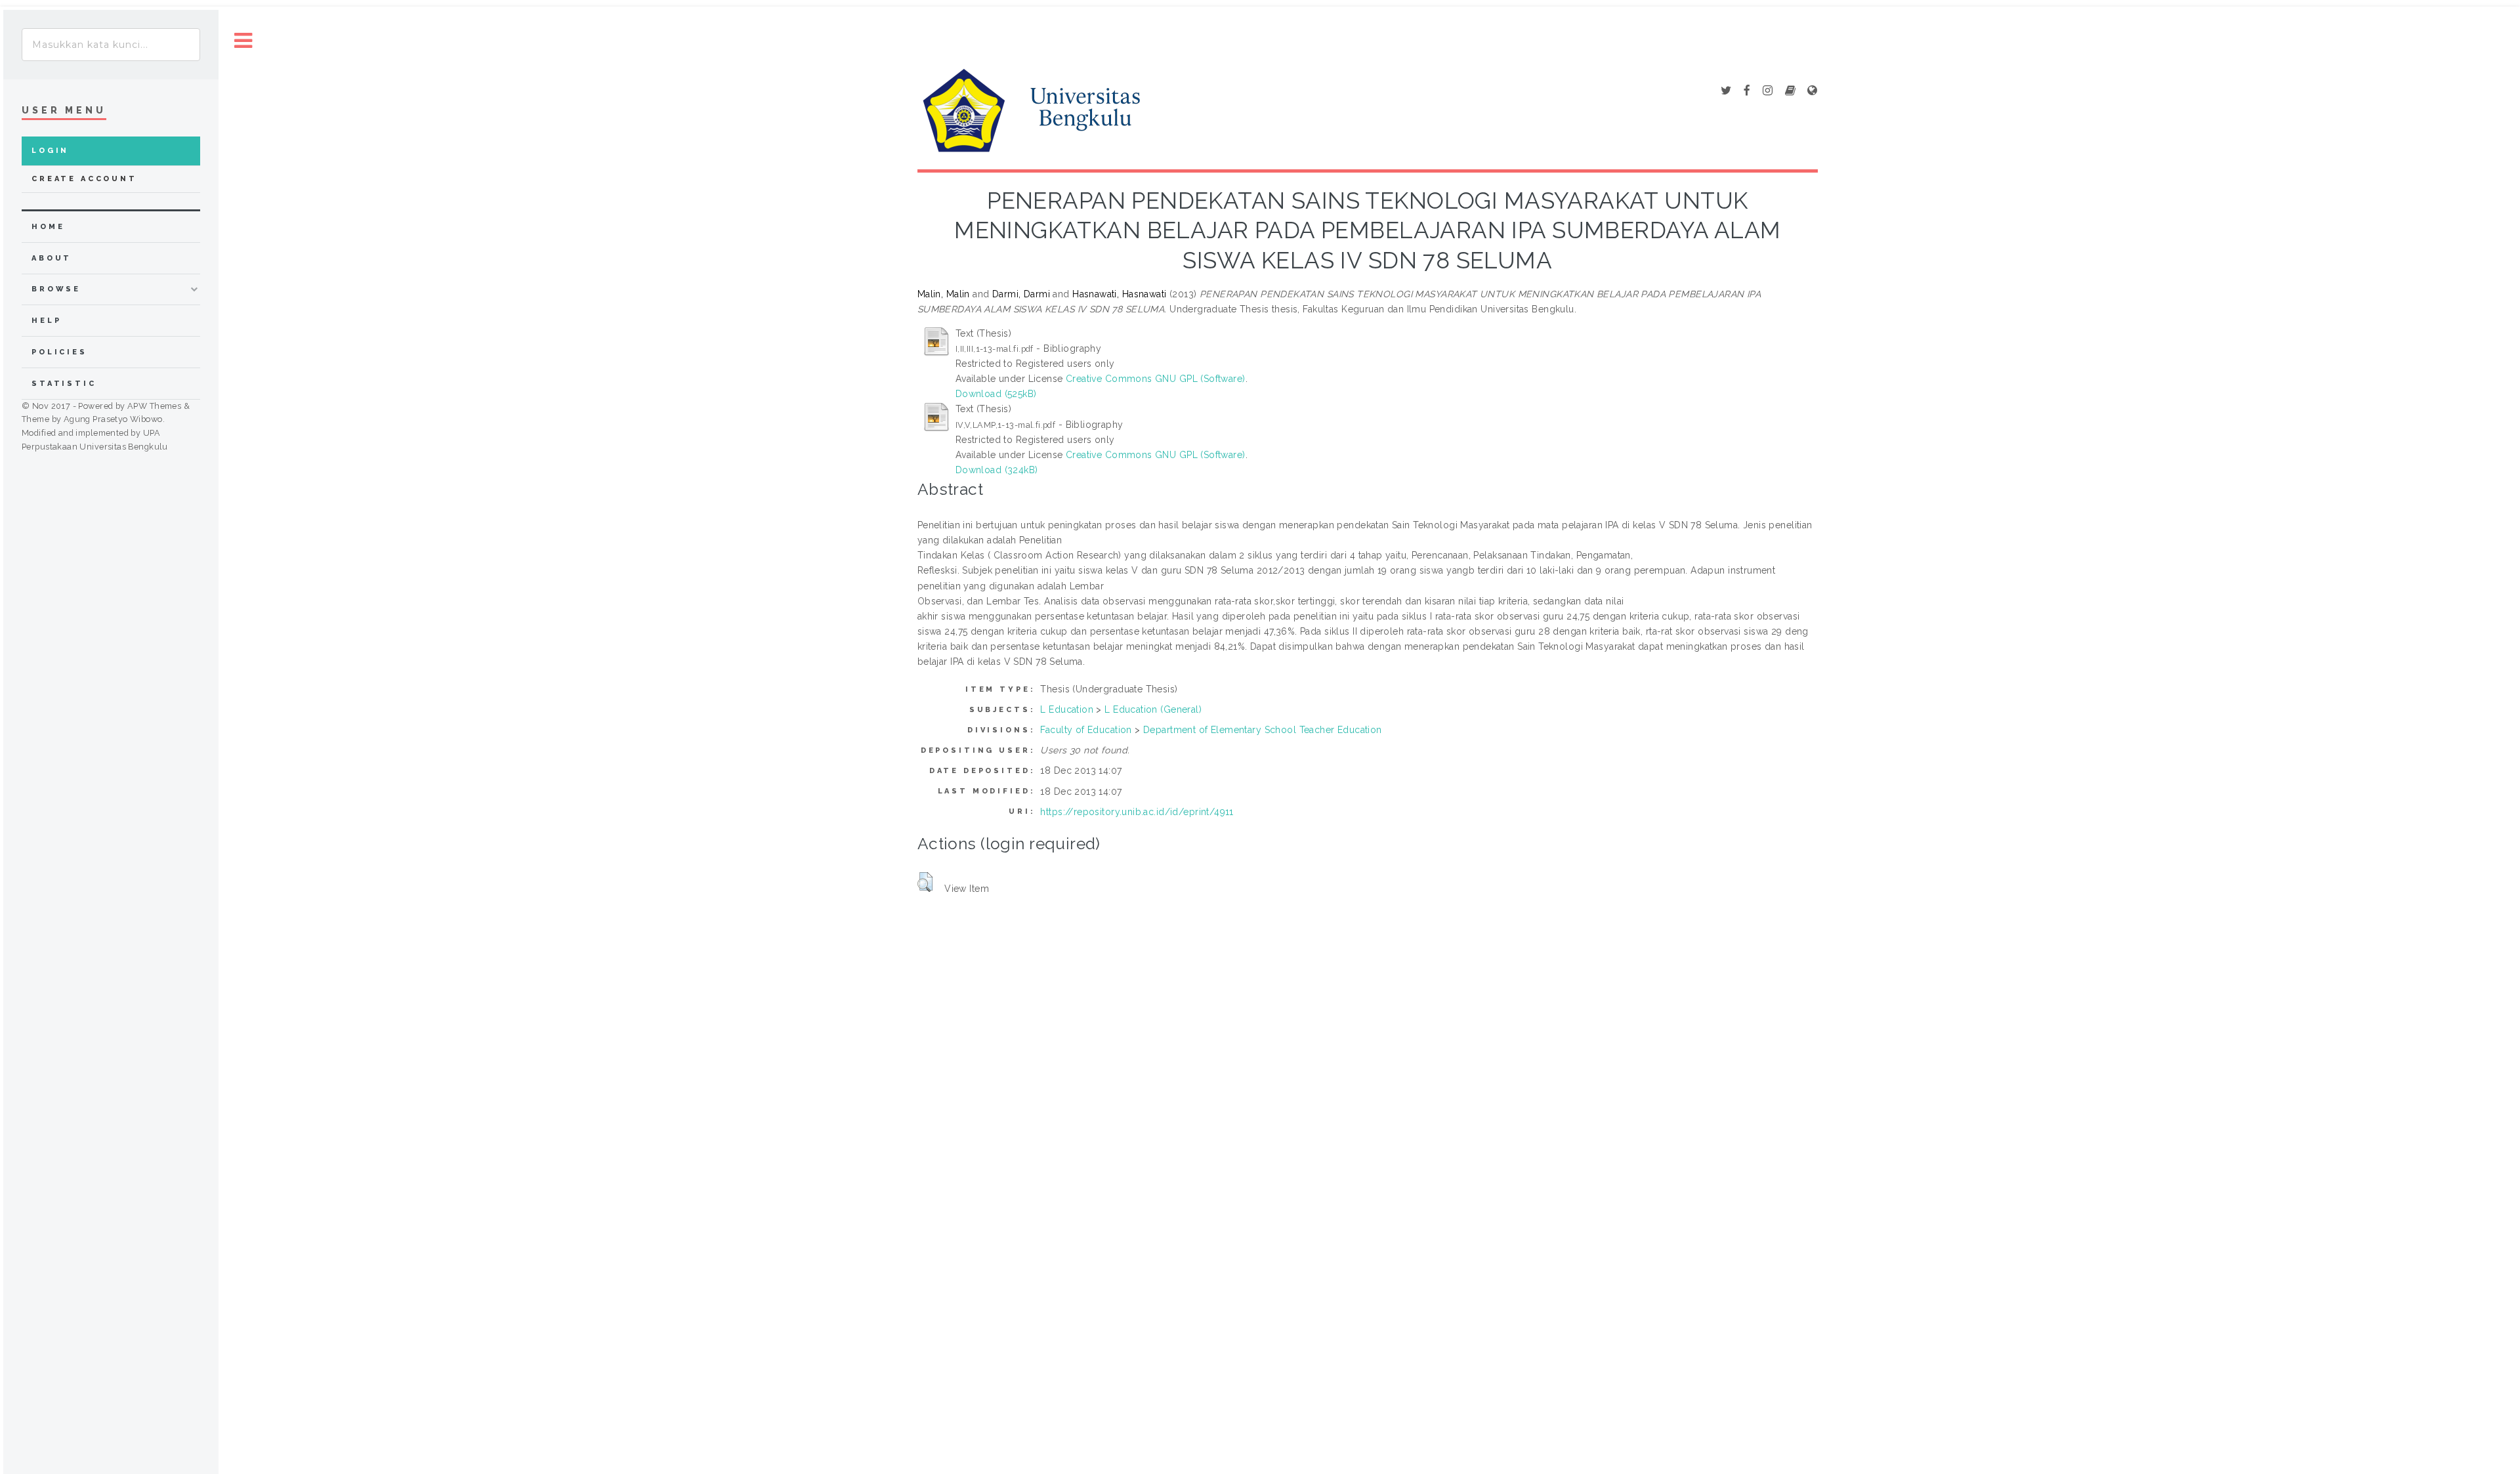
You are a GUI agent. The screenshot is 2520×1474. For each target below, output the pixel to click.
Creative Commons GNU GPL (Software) (1156, 379)
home (48, 227)
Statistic (64, 384)
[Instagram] (1768, 91)
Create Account (84, 179)
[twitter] (1726, 91)
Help (46, 321)
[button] (925, 882)
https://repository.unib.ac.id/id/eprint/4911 (1137, 812)
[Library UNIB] (1812, 91)
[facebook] (1747, 91)
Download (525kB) (996, 394)
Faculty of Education (1086, 730)
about (52, 258)
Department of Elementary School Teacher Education (1263, 730)
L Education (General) (1153, 709)
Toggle (243, 41)
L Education (1067, 709)
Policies (59, 352)
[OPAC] (1790, 91)
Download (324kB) (997, 470)
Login (50, 151)
